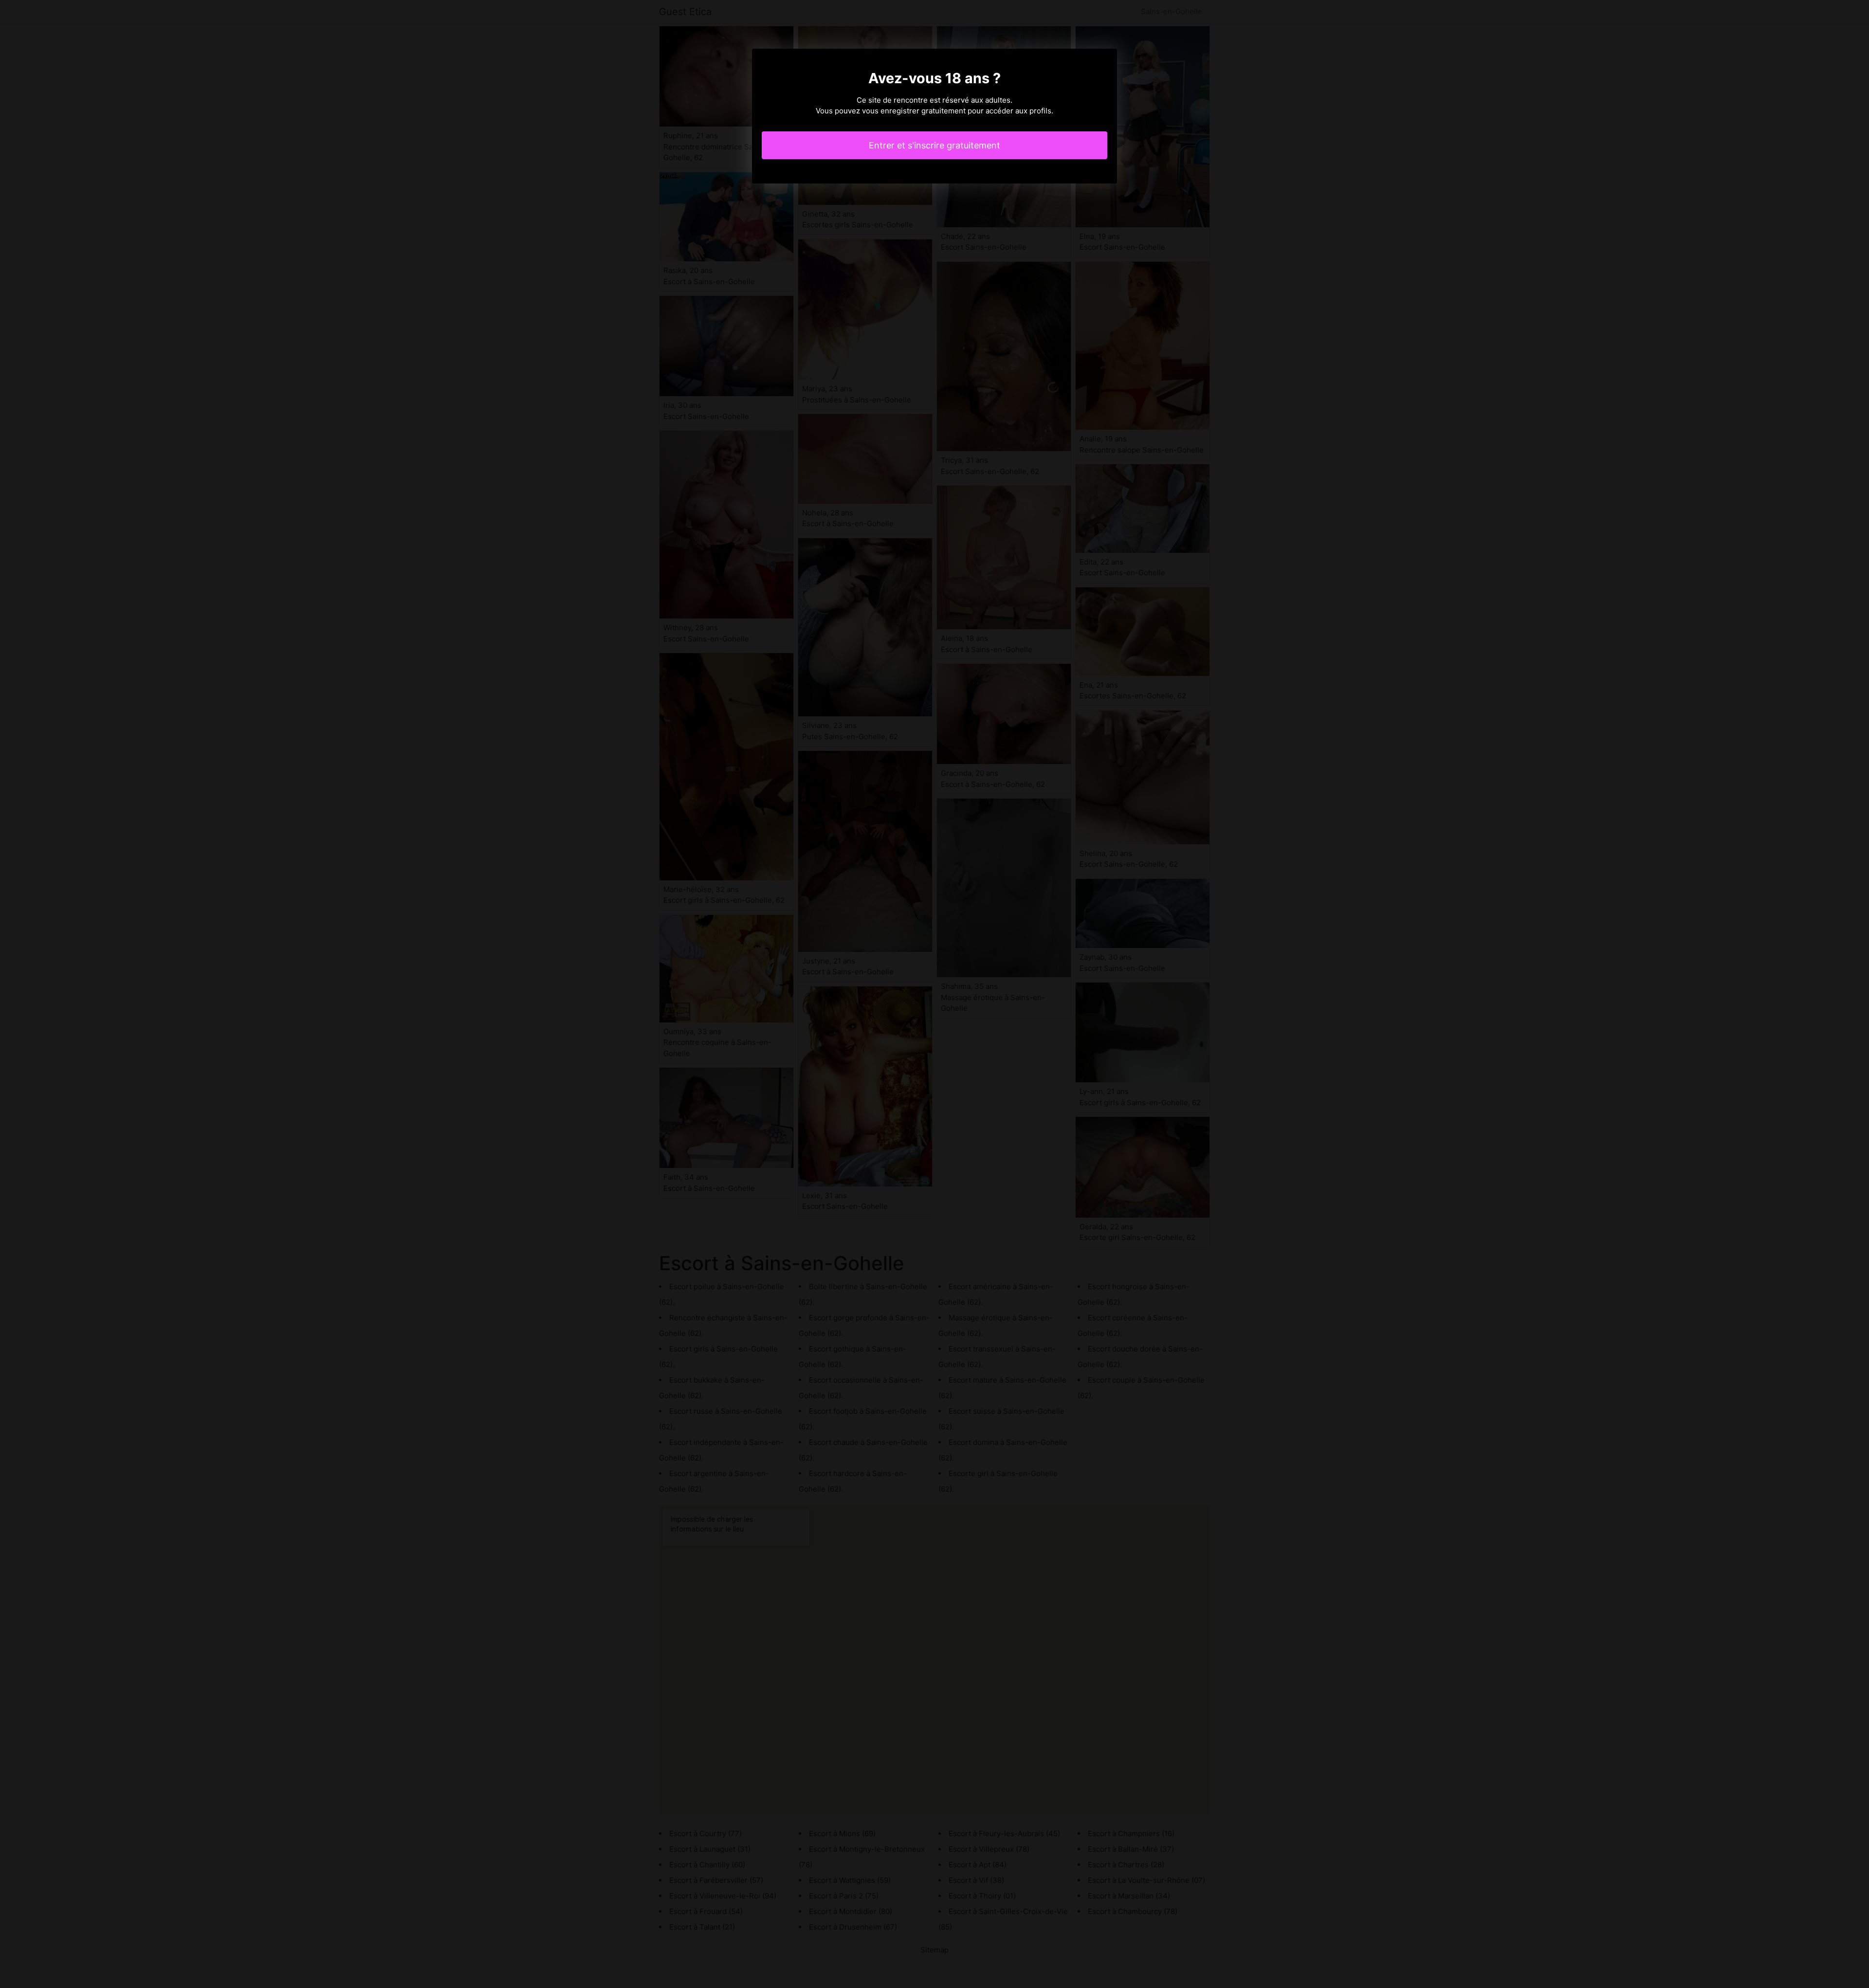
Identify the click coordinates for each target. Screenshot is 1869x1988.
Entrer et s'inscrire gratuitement (934, 145)
